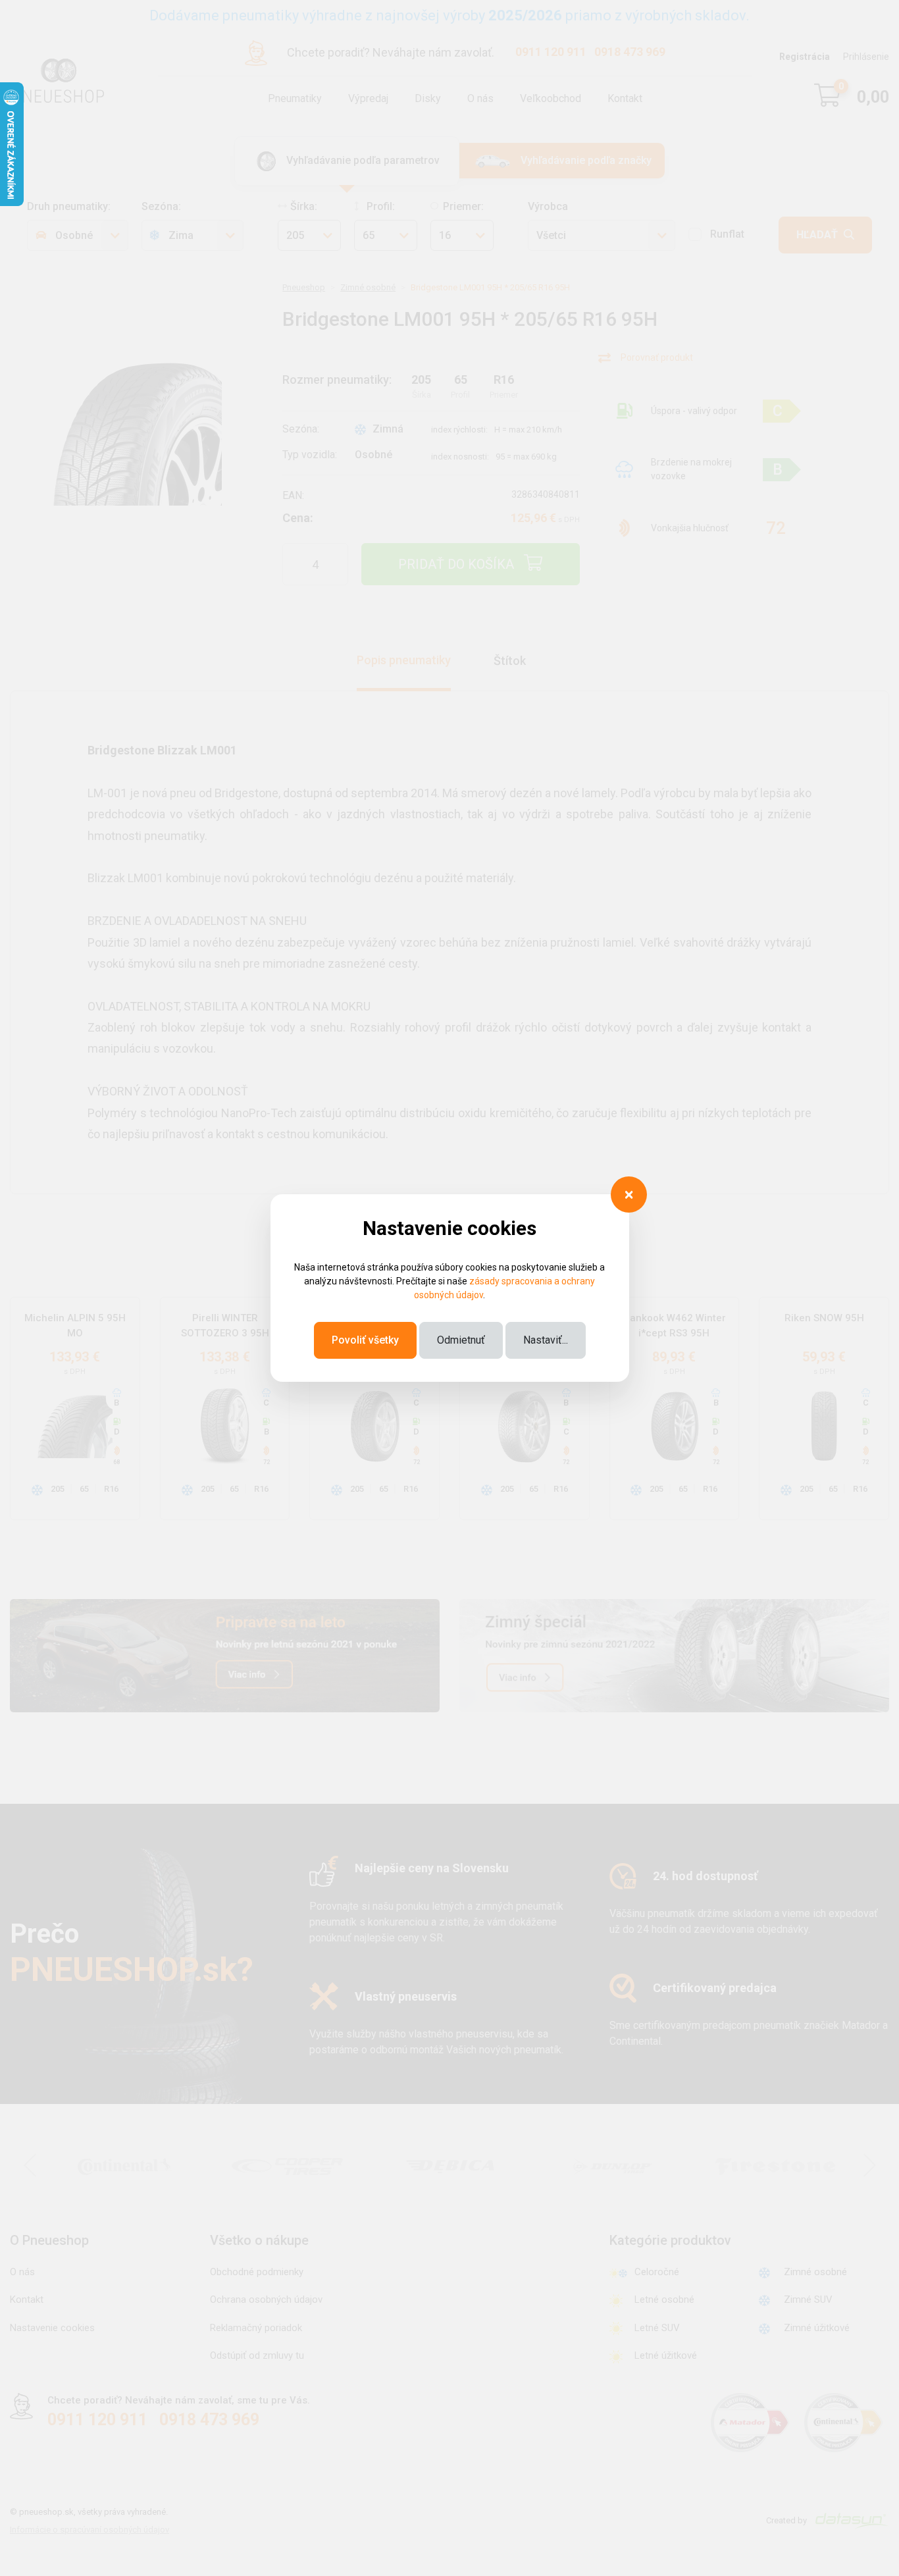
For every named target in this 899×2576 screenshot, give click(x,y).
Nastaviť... (546, 1340)
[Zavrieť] (629, 1195)
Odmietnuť (461, 1340)
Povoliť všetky (365, 1340)
